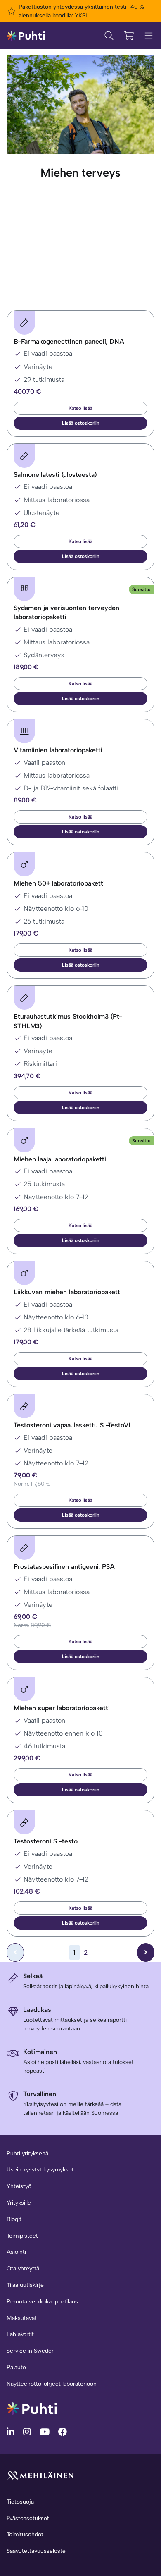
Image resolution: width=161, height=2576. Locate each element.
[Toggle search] (109, 36)
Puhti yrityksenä (27, 2153)
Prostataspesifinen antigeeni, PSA (64, 1567)
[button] (80, 423)
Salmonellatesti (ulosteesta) (55, 475)
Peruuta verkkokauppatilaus (42, 2302)
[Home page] (26, 35)
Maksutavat (22, 2318)
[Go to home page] (32, 2408)
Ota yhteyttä (23, 2268)
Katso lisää (80, 408)
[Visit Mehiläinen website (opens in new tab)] (40, 2475)
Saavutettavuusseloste (36, 2551)
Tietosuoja (20, 2502)
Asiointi (16, 2252)
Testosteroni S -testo (46, 1841)
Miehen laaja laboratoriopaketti (60, 1159)
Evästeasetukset (28, 2518)
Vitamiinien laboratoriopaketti (58, 750)
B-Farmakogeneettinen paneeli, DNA (69, 341)
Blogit (14, 2219)
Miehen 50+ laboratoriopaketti (59, 883)
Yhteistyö (19, 2186)
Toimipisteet (22, 2236)
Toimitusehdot (25, 2534)
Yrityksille (19, 2203)
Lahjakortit (20, 2334)
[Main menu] (149, 36)
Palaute (16, 2367)
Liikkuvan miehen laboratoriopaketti (68, 1292)
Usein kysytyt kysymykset (40, 2170)
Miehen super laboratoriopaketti (62, 1708)
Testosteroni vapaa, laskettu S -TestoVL (73, 1425)
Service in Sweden (31, 2351)
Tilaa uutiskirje (25, 2285)
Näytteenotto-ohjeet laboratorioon (52, 2384)
